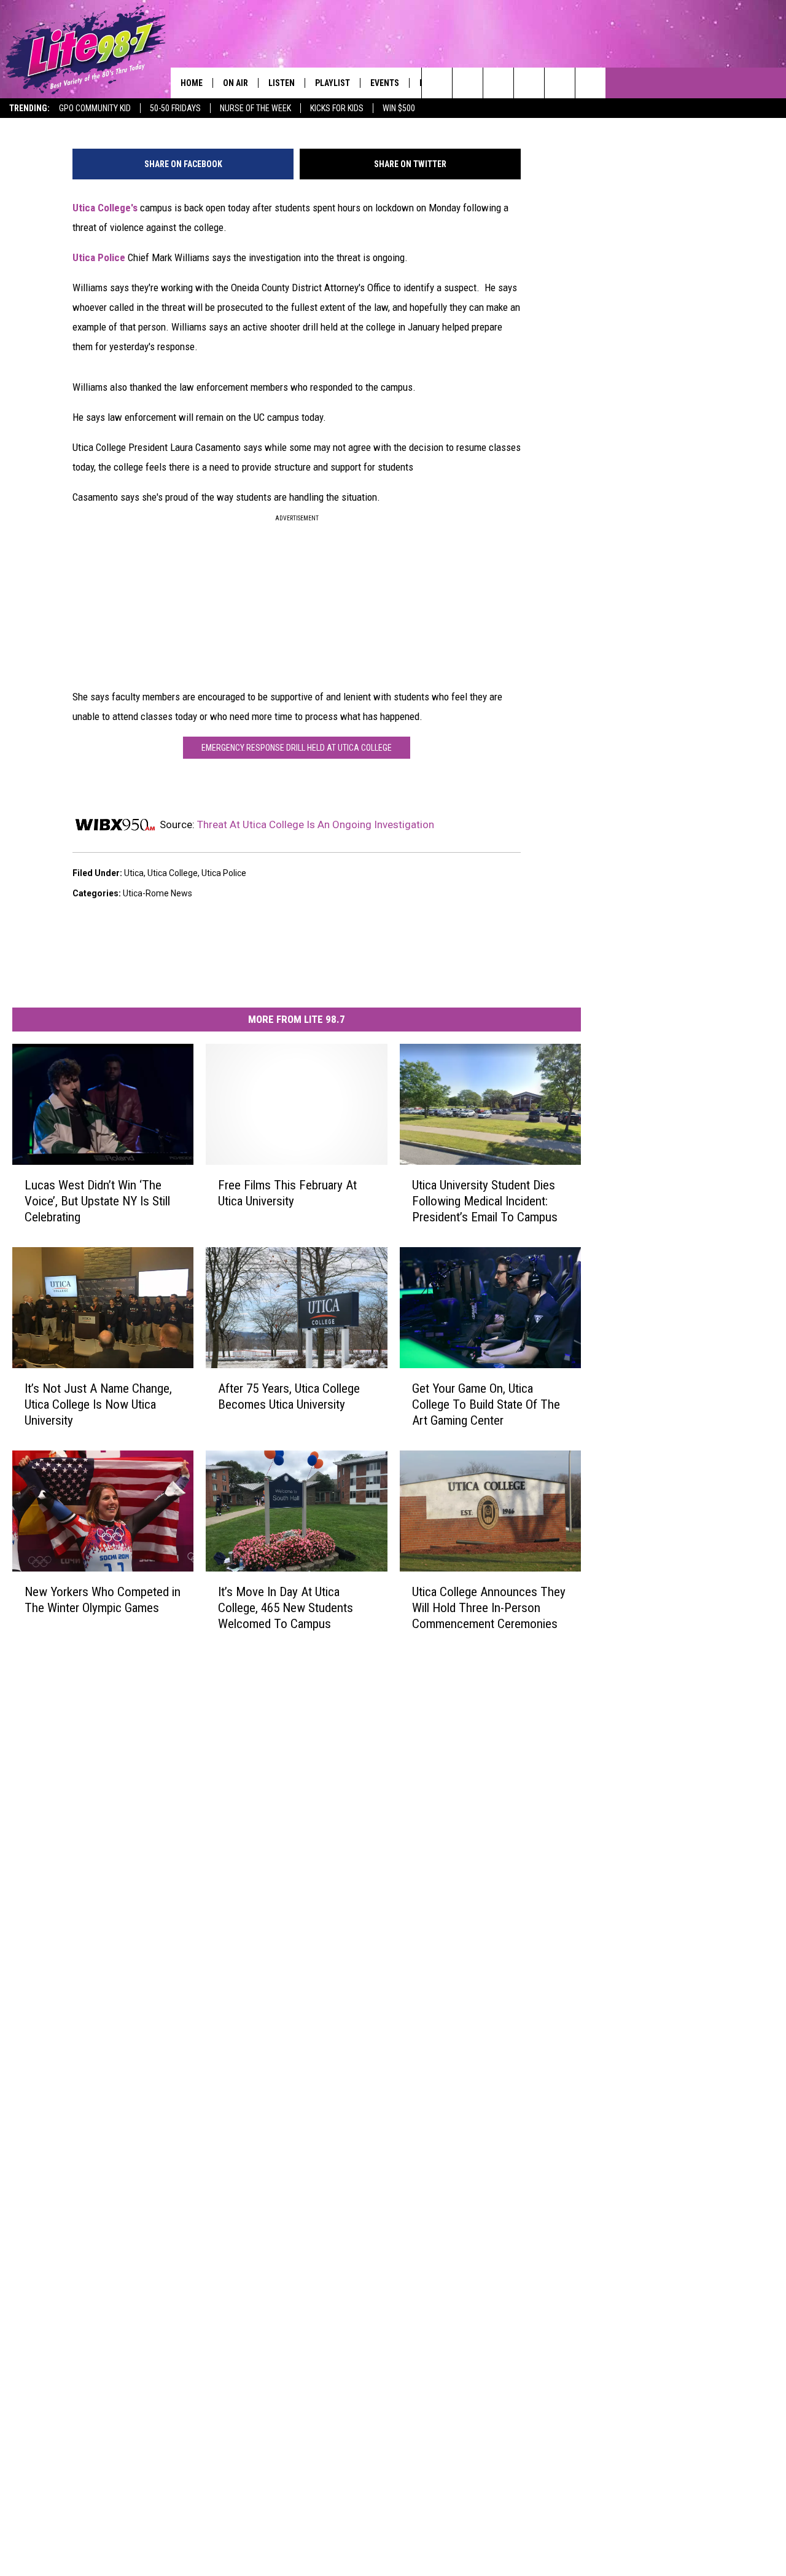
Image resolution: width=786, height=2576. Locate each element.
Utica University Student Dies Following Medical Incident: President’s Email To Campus (485, 1200)
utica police (224, 873)
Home (192, 83)
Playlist (333, 83)
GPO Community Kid (95, 108)
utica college (173, 873)
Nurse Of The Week (255, 108)
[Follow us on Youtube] (590, 83)
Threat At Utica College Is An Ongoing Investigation (316, 824)
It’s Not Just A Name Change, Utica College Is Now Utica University (98, 1404)
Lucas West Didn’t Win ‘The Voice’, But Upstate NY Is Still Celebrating (97, 1200)
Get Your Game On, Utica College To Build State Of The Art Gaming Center (486, 1404)
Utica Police (99, 257)
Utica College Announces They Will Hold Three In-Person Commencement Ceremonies (489, 1607)
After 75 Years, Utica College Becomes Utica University (289, 1396)
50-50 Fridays (175, 108)
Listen (282, 83)
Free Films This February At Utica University (287, 1192)
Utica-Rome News (158, 893)
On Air (235, 83)
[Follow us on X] (560, 83)
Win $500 (399, 108)
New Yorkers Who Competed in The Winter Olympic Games (103, 1599)
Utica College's (105, 208)
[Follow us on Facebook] (498, 83)
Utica (134, 873)
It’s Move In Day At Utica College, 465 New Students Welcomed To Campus (286, 1607)
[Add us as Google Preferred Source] (468, 83)
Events (385, 83)
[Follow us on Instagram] (529, 83)
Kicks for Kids (337, 108)
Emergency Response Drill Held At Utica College (297, 748)
